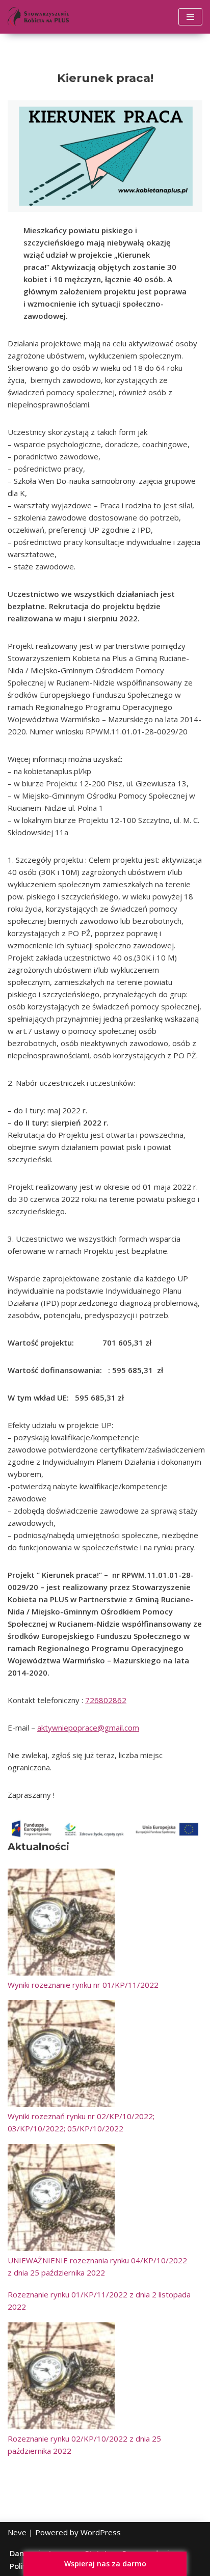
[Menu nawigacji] (190, 17)
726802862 (106, 1700)
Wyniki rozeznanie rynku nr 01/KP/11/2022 (83, 1985)
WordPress (101, 2532)
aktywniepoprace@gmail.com (88, 1728)
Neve (17, 2532)
